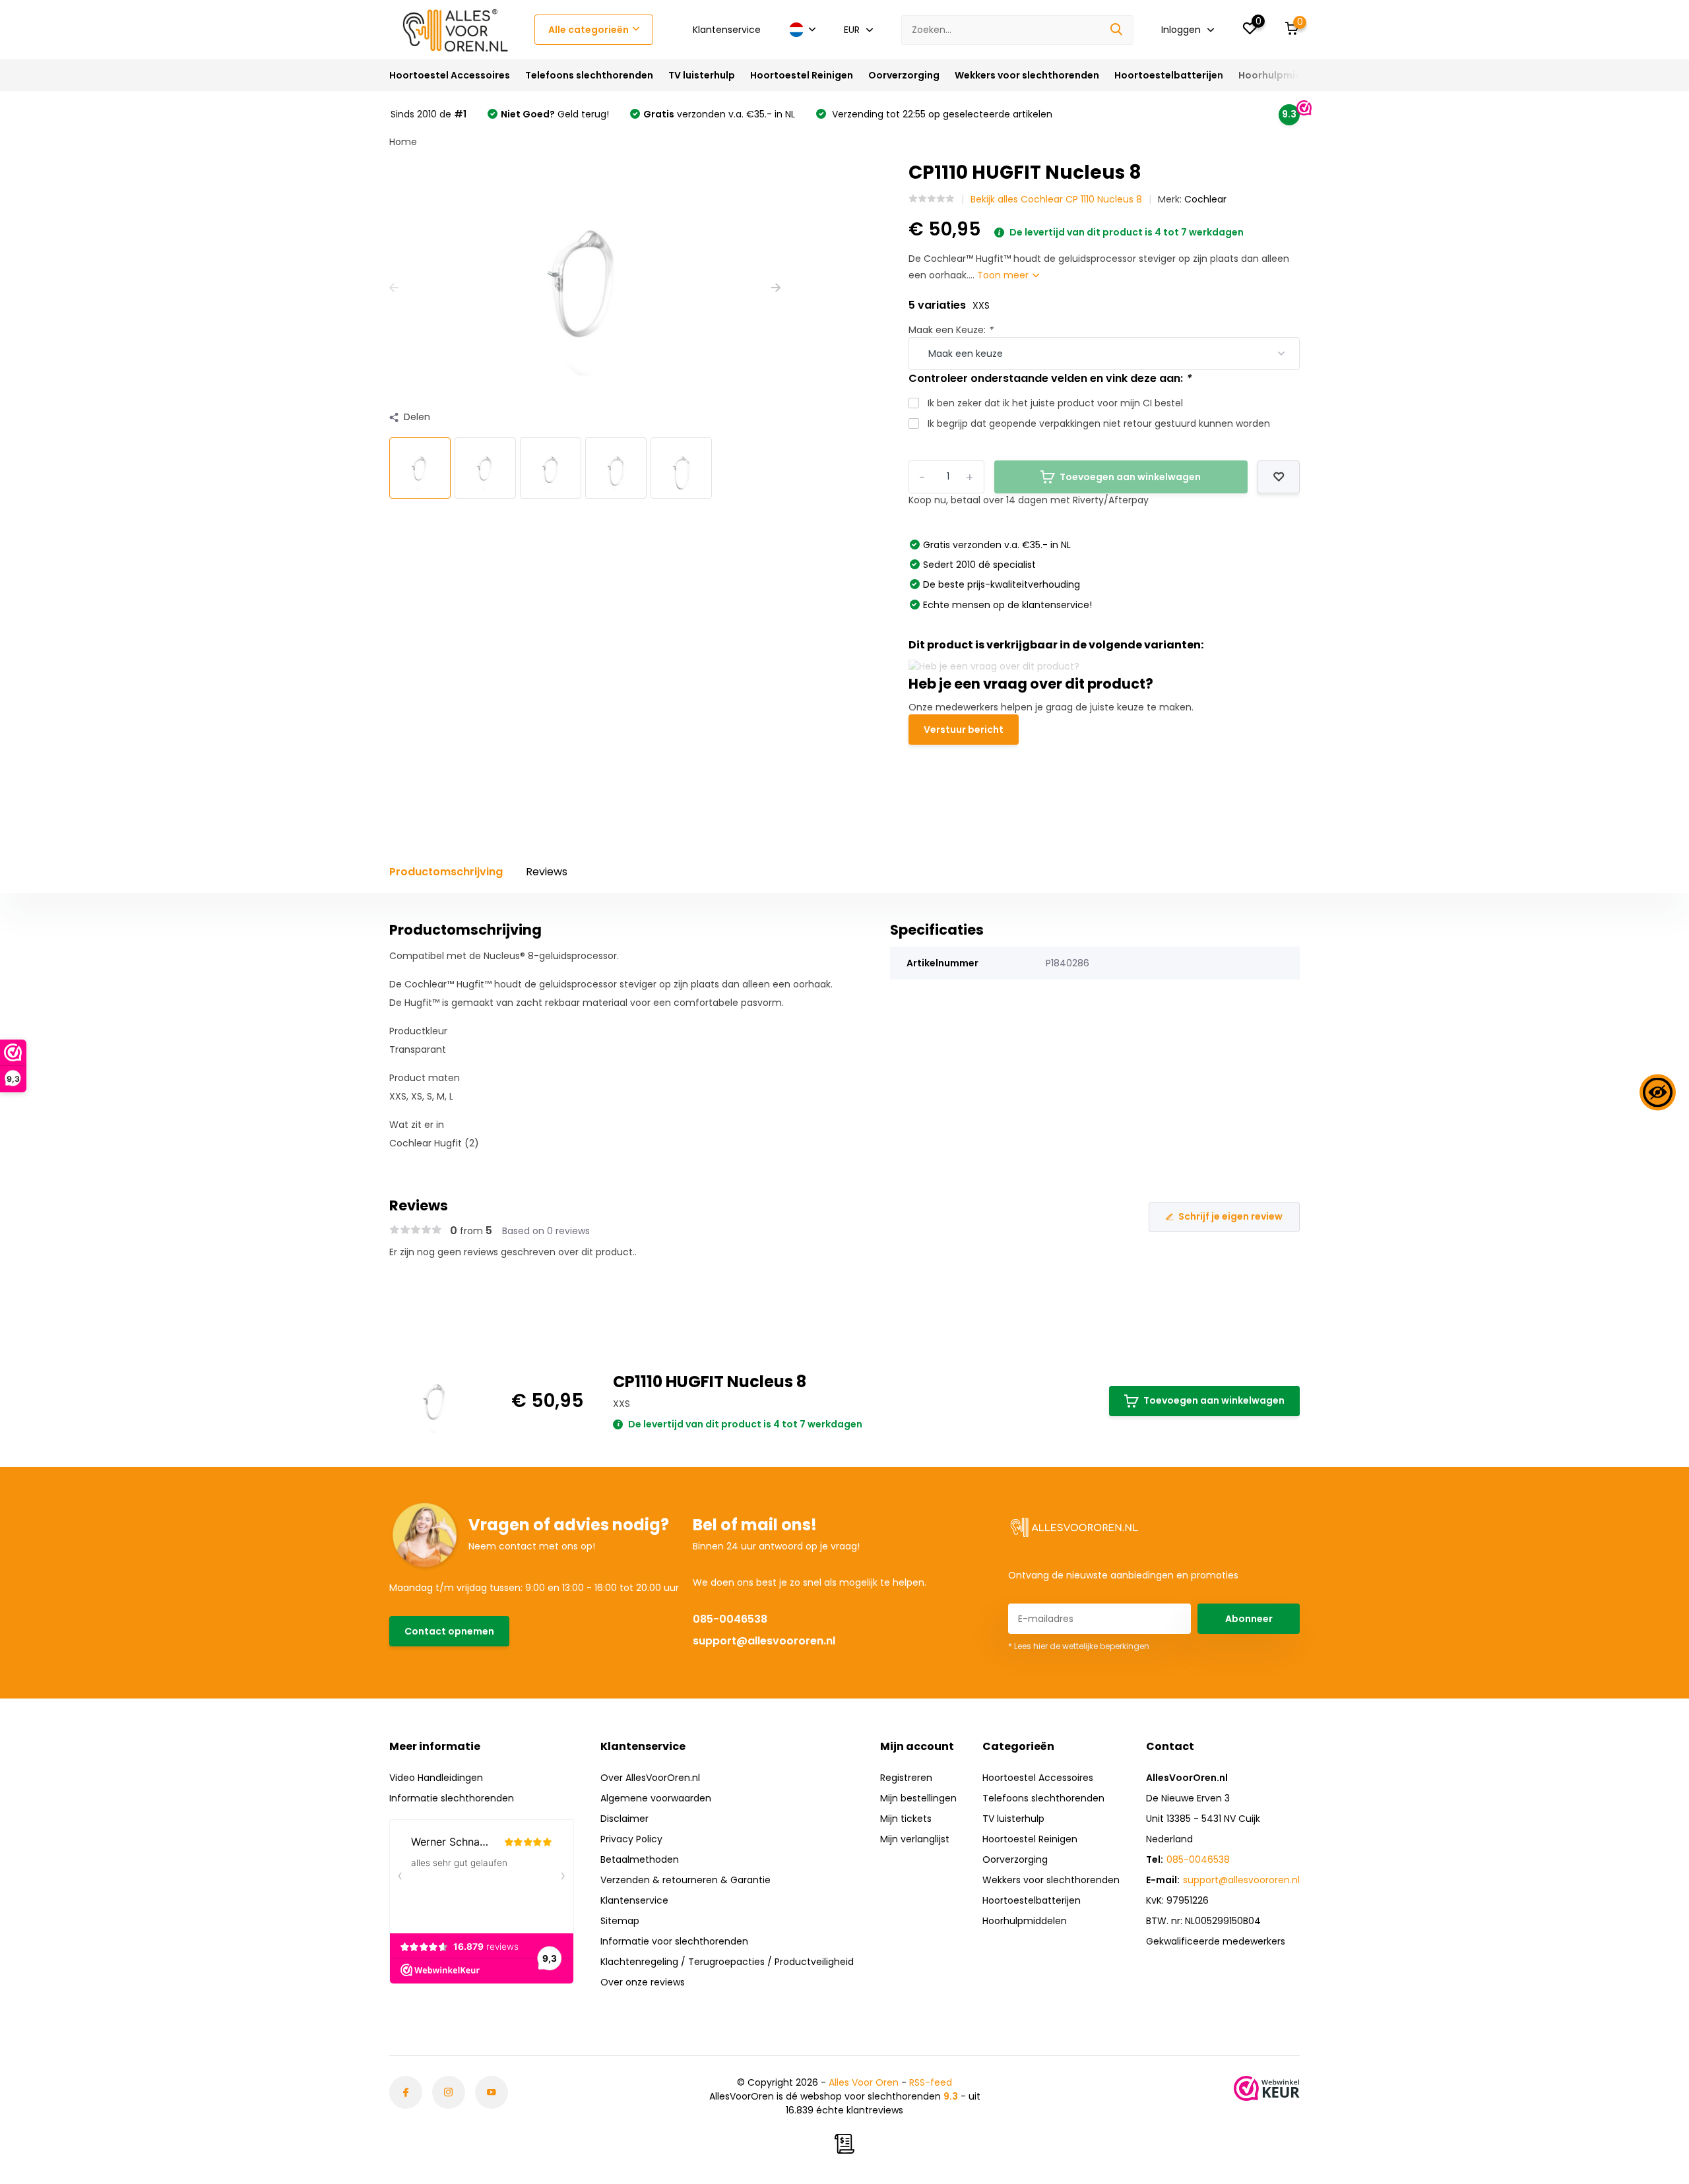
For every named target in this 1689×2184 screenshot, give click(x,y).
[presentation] (394, 288)
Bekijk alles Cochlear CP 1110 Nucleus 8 (1056, 199)
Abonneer (1249, 1619)
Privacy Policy (631, 1839)
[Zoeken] (1117, 30)
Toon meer (1004, 275)
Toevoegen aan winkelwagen (1214, 1400)
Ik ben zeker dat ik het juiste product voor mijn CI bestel (1055, 403)
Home (403, 142)
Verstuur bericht (964, 730)
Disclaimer (624, 1819)
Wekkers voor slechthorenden (1027, 75)
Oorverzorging (904, 75)
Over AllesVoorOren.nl (650, 1778)
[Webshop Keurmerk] (1267, 2088)
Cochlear (1205, 199)
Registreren (906, 1778)
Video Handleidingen (436, 1778)
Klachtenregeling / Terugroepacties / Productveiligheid (727, 1962)
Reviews (547, 872)
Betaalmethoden (640, 1859)
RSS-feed (931, 2082)
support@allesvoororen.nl (764, 1641)
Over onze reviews (643, 1982)
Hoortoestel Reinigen (802, 75)
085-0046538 (730, 1619)
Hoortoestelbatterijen (1169, 75)
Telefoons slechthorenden (589, 75)
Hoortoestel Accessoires (450, 75)
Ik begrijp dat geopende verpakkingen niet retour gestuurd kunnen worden (1099, 423)
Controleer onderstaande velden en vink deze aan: (1050, 378)
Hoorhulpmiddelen (1284, 75)
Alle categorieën (589, 30)
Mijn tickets (906, 1819)
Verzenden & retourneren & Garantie (685, 1880)
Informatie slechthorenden (452, 1798)
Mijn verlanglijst (915, 1839)
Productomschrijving (446, 872)
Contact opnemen (449, 1631)
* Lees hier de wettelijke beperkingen (1079, 1646)
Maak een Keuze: (951, 330)
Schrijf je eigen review (1230, 1216)
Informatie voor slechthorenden (674, 1941)
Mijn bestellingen (918, 1798)
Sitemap (620, 1921)
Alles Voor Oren (864, 2082)
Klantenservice (727, 30)
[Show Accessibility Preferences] (1658, 1092)
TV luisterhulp (702, 75)
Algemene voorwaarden (656, 1798)
